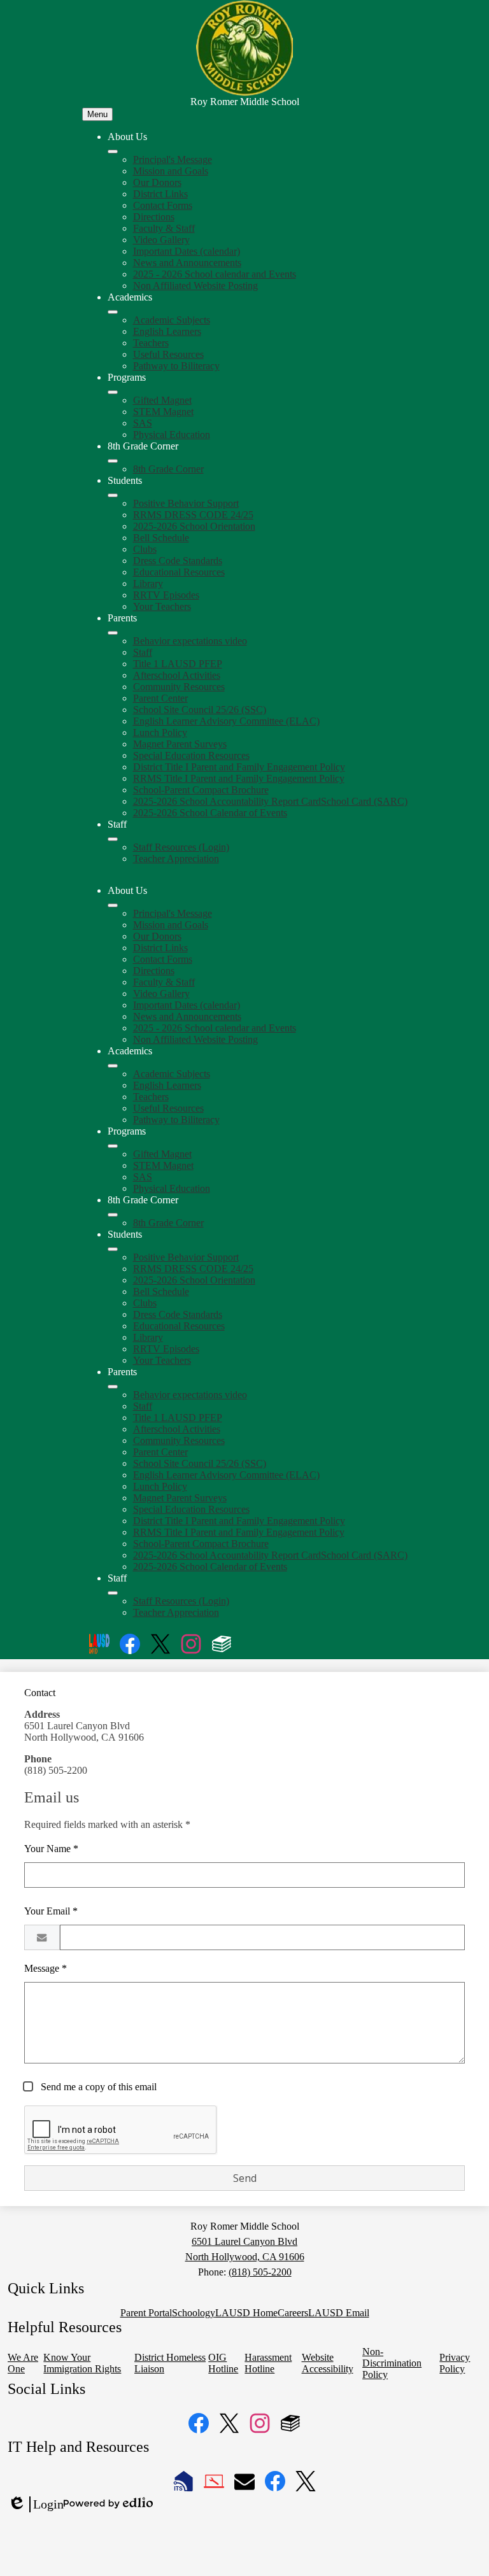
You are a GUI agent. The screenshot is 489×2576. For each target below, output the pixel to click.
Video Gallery (161, 240)
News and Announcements (187, 263)
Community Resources (179, 687)
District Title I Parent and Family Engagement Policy (239, 767)
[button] (113, 905)
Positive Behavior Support (186, 503)
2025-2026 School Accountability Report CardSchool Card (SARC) (270, 801)
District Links (160, 194)
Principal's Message (173, 159)
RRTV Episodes (166, 595)
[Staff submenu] (113, 839)
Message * (46, 1968)
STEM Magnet (163, 412)
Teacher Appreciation (176, 859)
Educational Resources (179, 572)
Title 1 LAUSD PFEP (178, 664)
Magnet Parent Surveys (180, 744)
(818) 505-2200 (260, 2272)
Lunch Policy (160, 732)
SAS (143, 423)
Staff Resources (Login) (181, 847)
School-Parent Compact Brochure (201, 790)
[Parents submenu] (113, 633)
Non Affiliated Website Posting (195, 286)
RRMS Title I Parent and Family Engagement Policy (239, 778)
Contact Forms (163, 205)
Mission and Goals (171, 171)
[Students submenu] (113, 495)
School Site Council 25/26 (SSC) (200, 710)
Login (36, 2505)
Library (148, 584)
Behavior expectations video (190, 641)
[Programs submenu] (113, 392)
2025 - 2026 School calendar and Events (215, 274)
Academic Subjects (172, 320)
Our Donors (157, 182)
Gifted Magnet (162, 400)
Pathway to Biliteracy (176, 366)
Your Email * (51, 1911)
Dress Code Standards (178, 561)
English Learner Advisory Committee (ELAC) (226, 721)
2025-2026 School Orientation (194, 526)
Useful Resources (168, 354)
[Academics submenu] (113, 312)
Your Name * (51, 1849)
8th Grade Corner (168, 469)
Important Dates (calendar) (187, 251)
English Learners (167, 331)
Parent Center (160, 698)
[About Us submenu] (113, 152)
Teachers (151, 343)
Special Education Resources (191, 755)
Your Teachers (162, 606)
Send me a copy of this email (97, 2087)
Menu (97, 114)
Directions (154, 217)
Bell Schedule (161, 538)
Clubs (145, 549)
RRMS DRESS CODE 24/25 (193, 515)
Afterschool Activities (177, 675)
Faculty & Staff (164, 228)
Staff (143, 652)
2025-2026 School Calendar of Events (210, 813)
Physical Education (172, 435)
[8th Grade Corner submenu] (113, 461)
